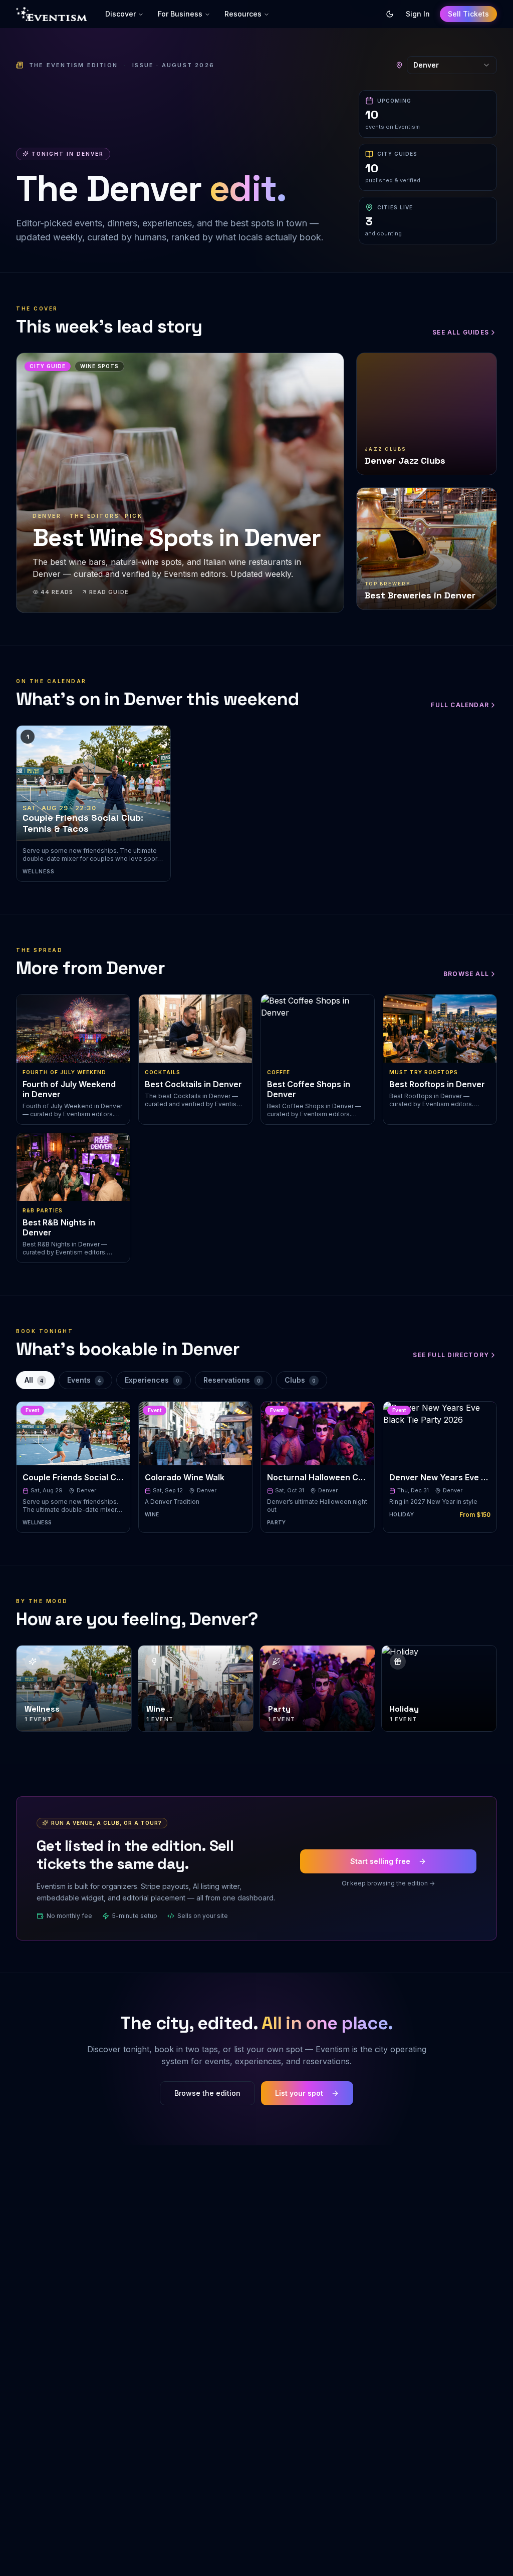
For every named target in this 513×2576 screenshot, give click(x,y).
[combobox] (452, 65)
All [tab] (34, 1380)
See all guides (461, 332)
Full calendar (460, 705)
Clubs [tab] (300, 1380)
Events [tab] (84, 1380)
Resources (243, 14)
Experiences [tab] (152, 1380)
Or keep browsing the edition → (388, 1883)
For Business (180, 14)
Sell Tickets (468, 14)
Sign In (418, 14)
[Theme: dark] (390, 14)
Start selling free (380, 1861)
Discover (120, 14)
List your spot (299, 2093)
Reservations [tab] (232, 1380)
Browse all (466, 974)
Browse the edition (207, 2093)
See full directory (451, 1355)
